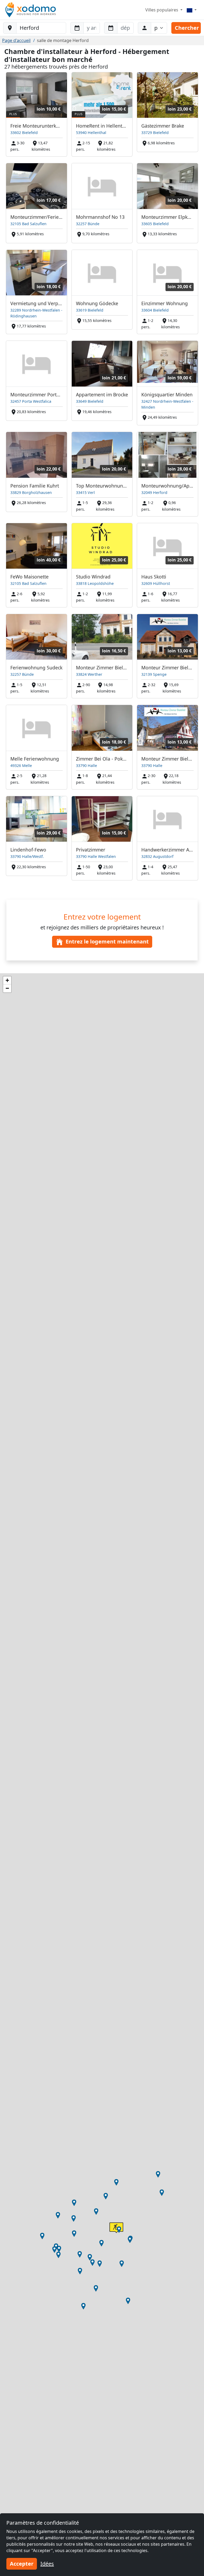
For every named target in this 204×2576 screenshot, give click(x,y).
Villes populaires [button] (162, 10)
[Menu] (192, 10)
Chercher (187, 28)
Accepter (22, 2564)
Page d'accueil (16, 40)
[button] (90, 2257)
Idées (47, 2564)
